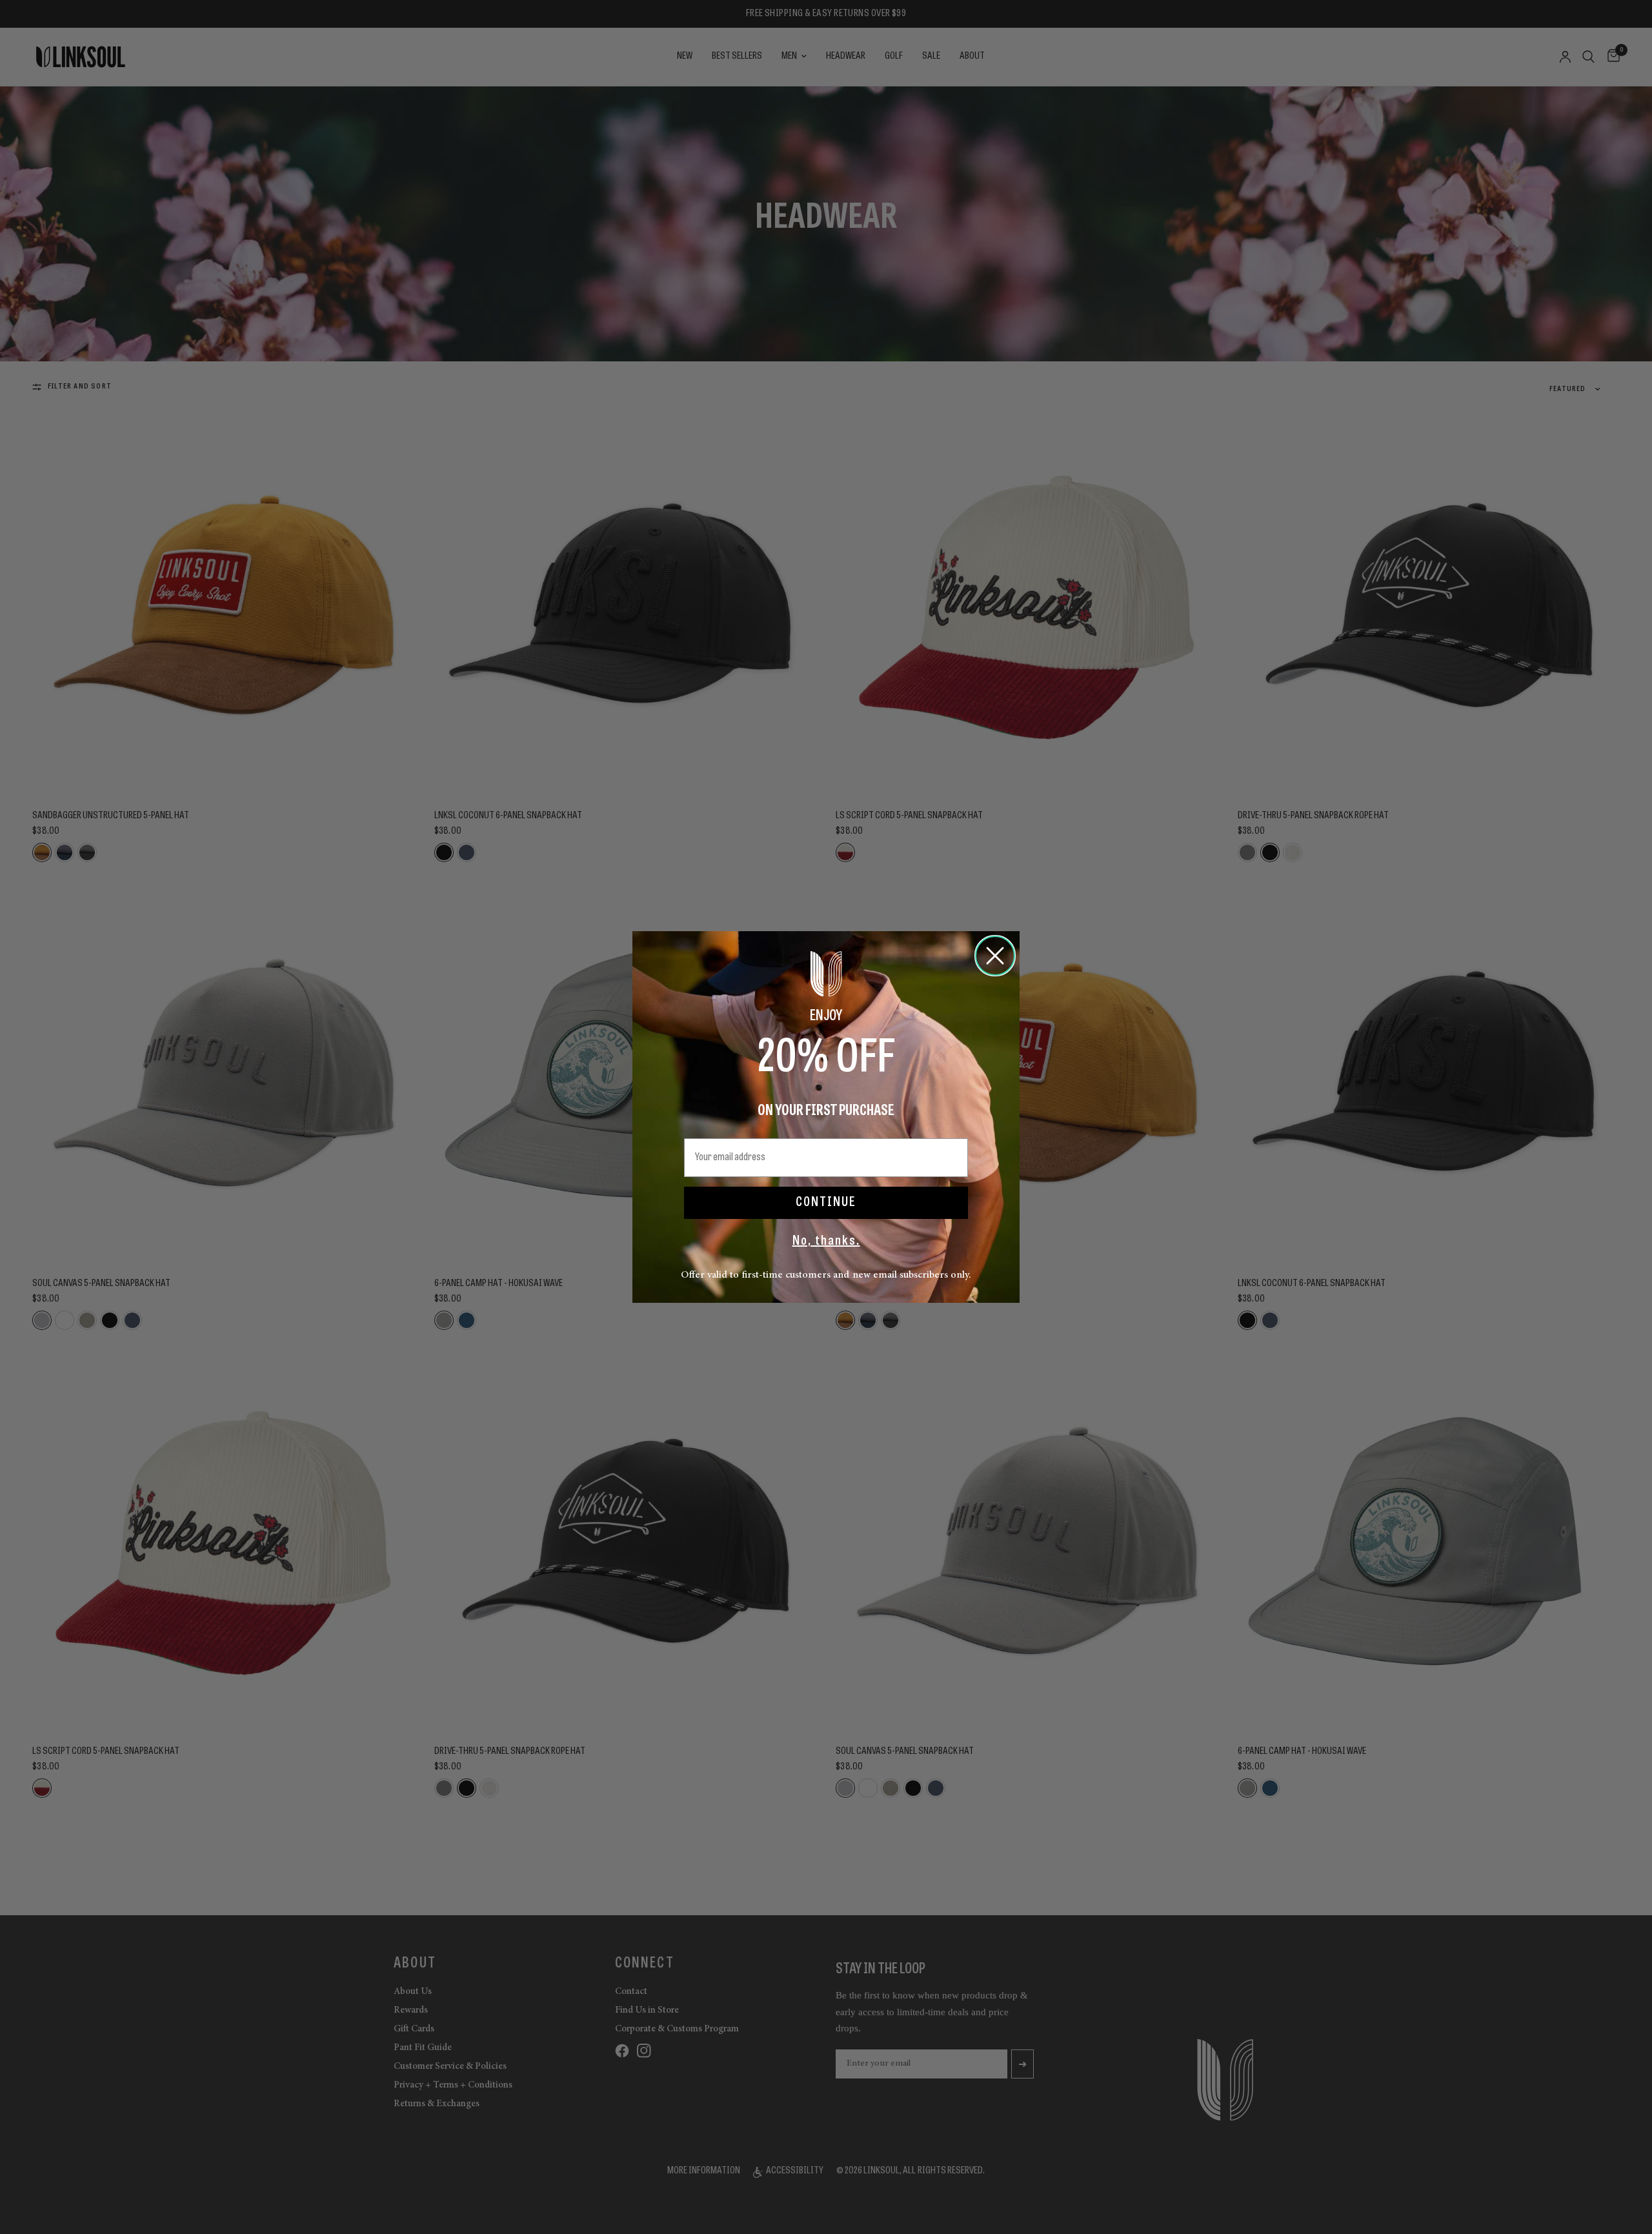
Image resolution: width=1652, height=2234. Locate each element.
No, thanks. (826, 1242)
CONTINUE (826, 1203)
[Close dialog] (995, 956)
